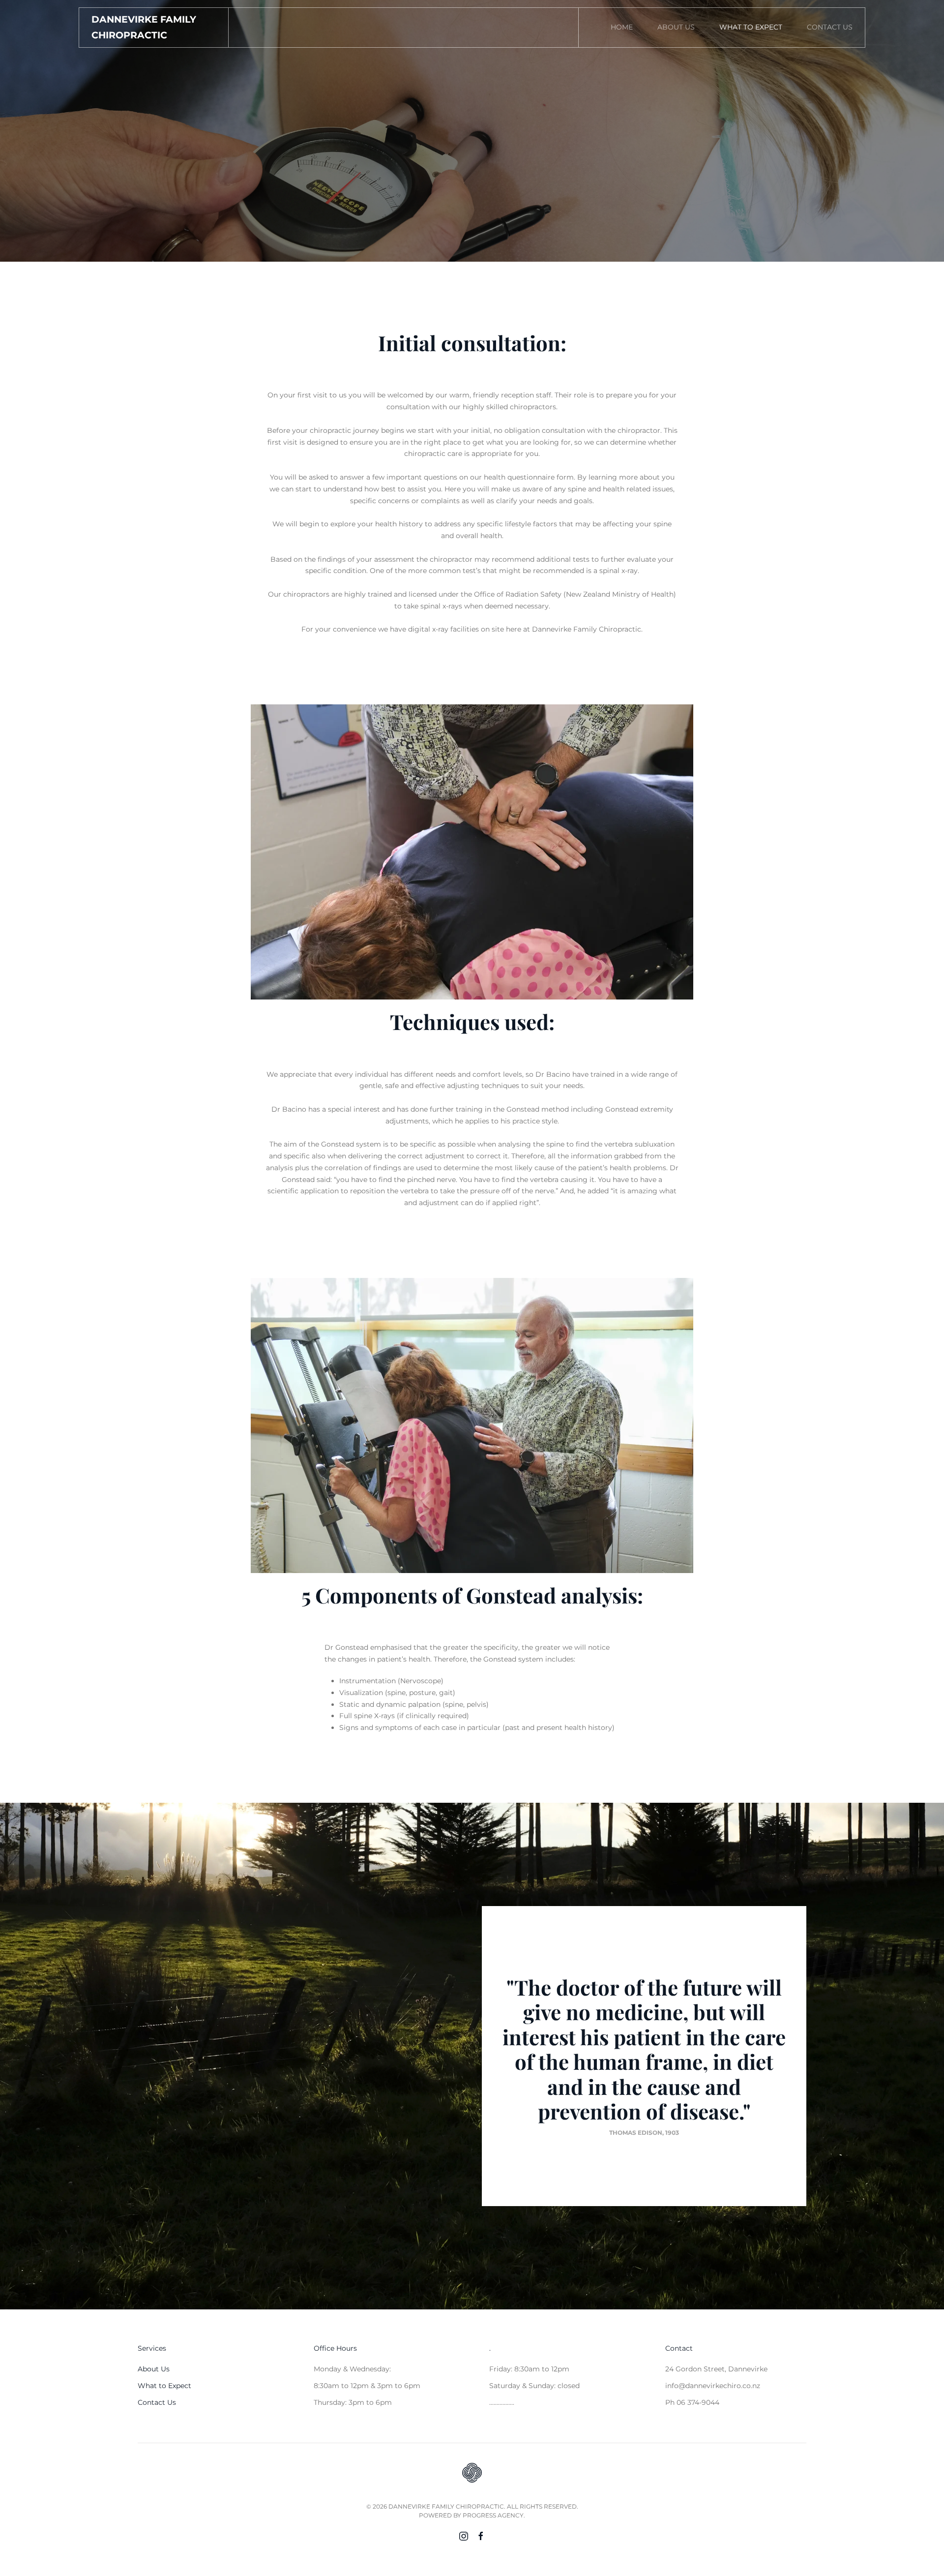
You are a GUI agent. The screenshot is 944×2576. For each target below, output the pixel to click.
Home (622, 27)
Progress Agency (493, 2515)
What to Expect (751, 27)
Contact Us (830, 27)
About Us (676, 27)
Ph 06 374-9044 (692, 2402)
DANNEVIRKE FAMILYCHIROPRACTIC (144, 27)
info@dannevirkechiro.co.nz (713, 2386)
